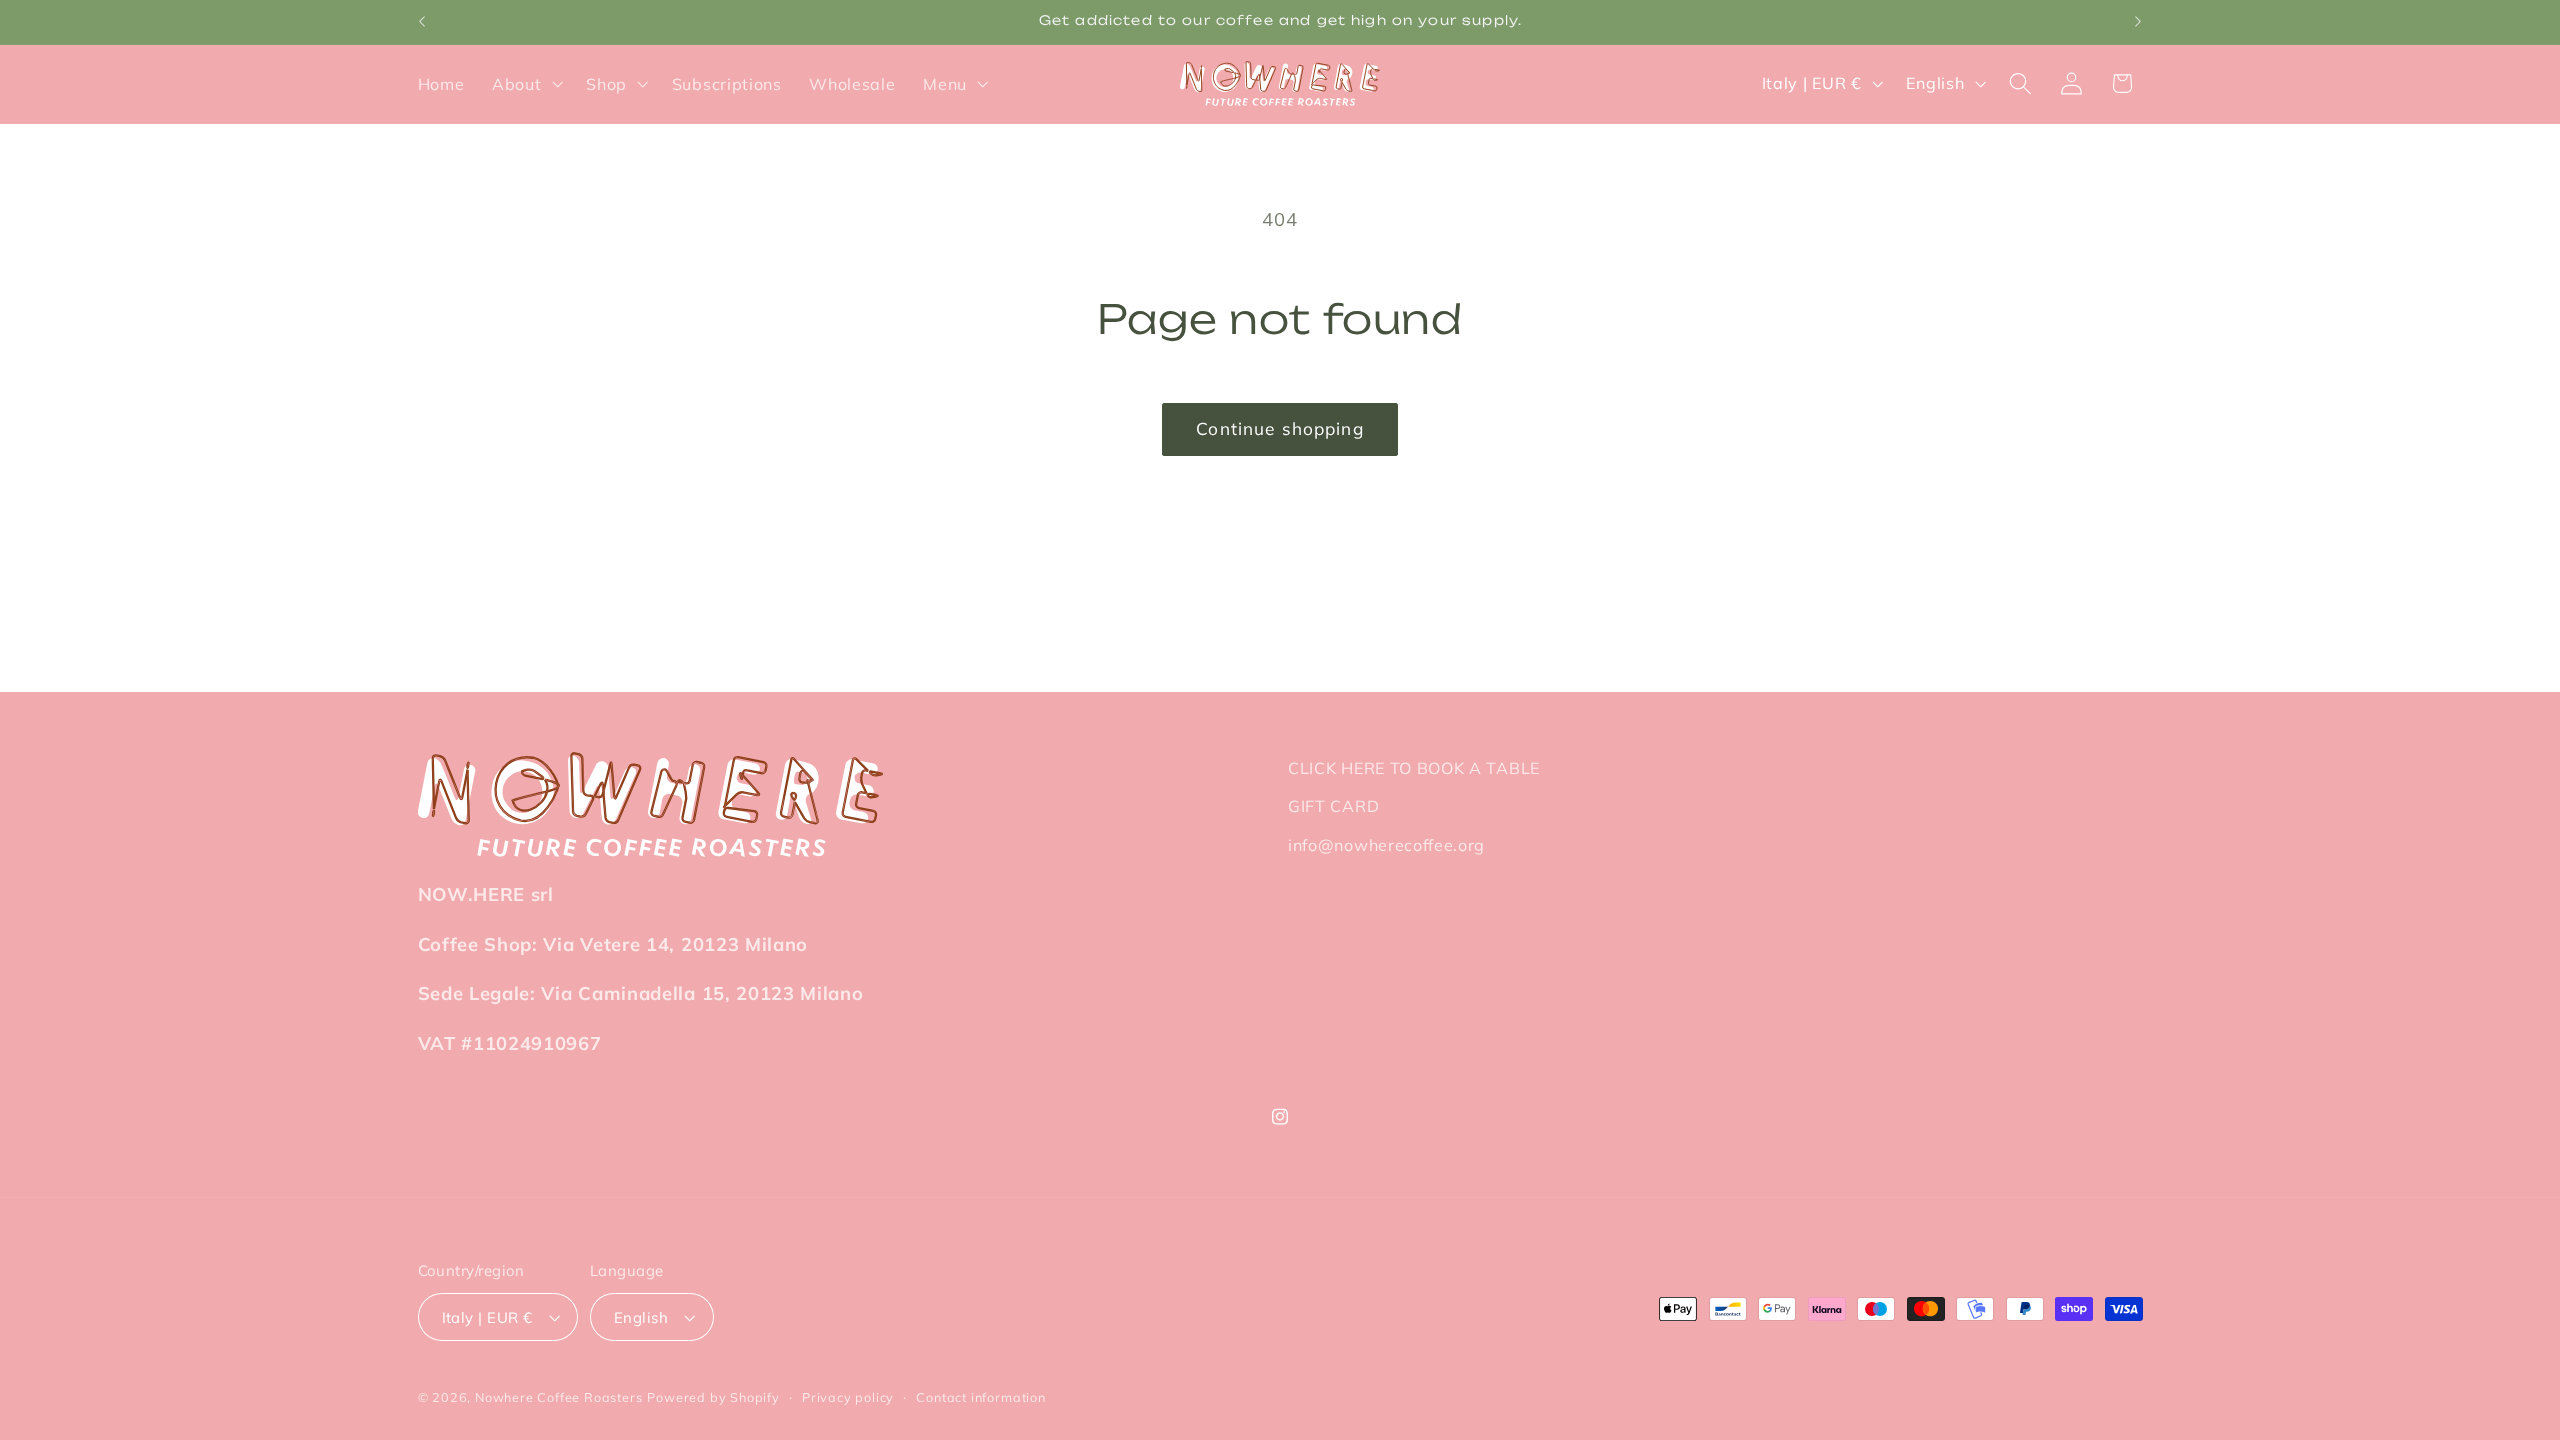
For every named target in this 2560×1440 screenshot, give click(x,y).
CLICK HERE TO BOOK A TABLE (1414, 768)
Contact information (980, 1397)
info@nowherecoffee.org (1386, 846)
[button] (525, 84)
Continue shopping (1280, 428)
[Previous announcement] (422, 22)
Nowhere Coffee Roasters (559, 1397)
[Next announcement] (2138, 22)
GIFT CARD (1333, 807)
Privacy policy (848, 1397)
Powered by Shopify (713, 1397)
